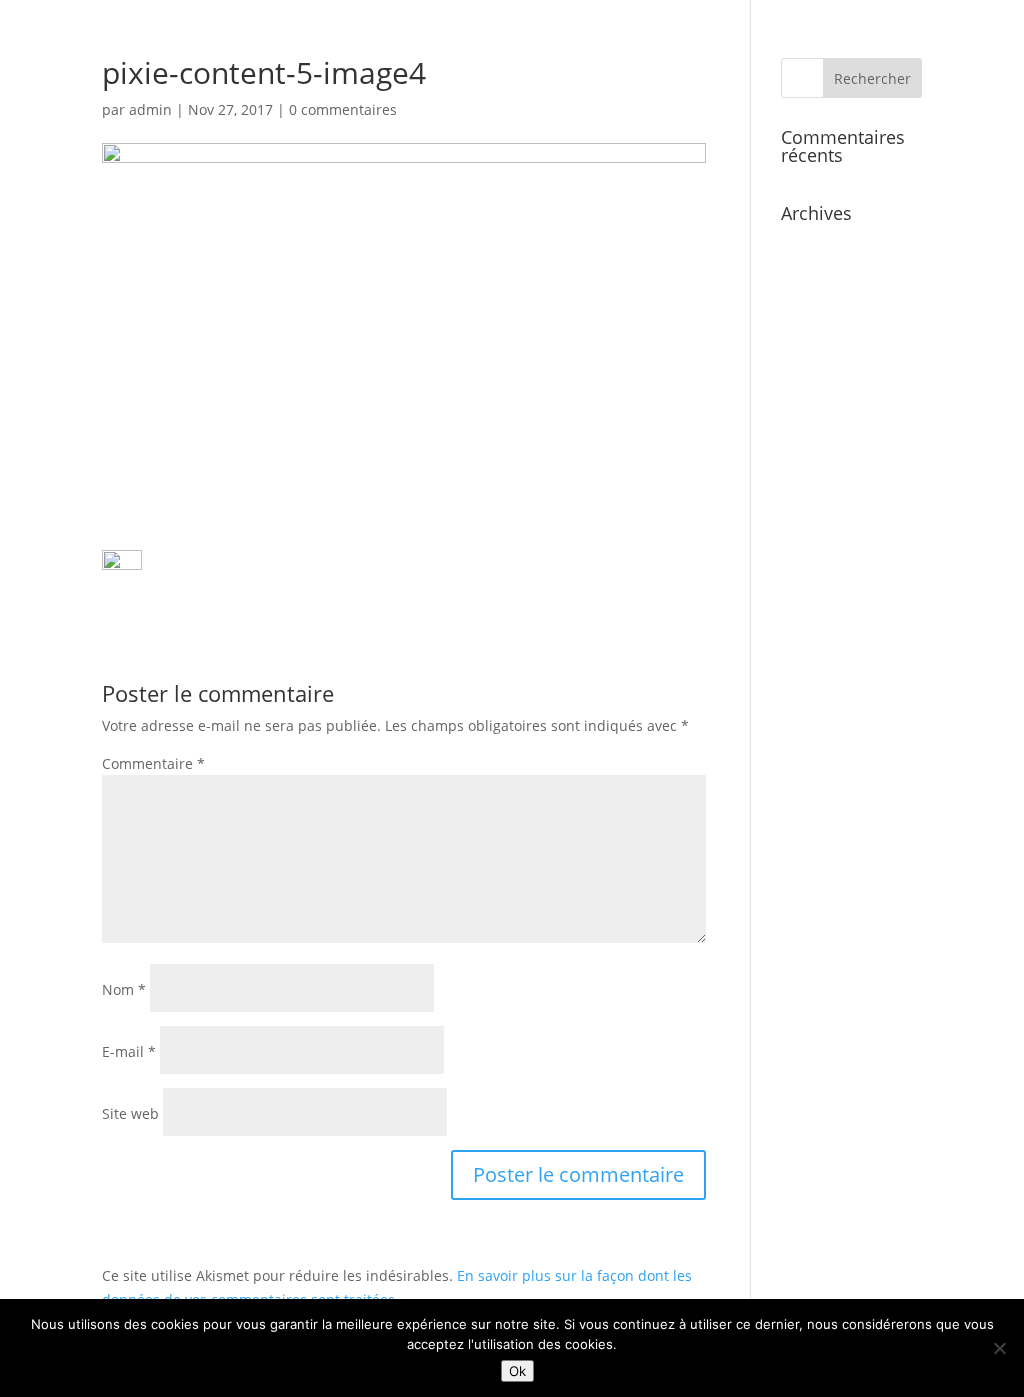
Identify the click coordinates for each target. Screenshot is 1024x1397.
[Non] (999, 1348)
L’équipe (780, 71)
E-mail (129, 1051)
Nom (124, 989)
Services (698, 71)
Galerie (858, 71)
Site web (130, 1113)
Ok (517, 1371)
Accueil (620, 71)
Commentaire (153, 763)
